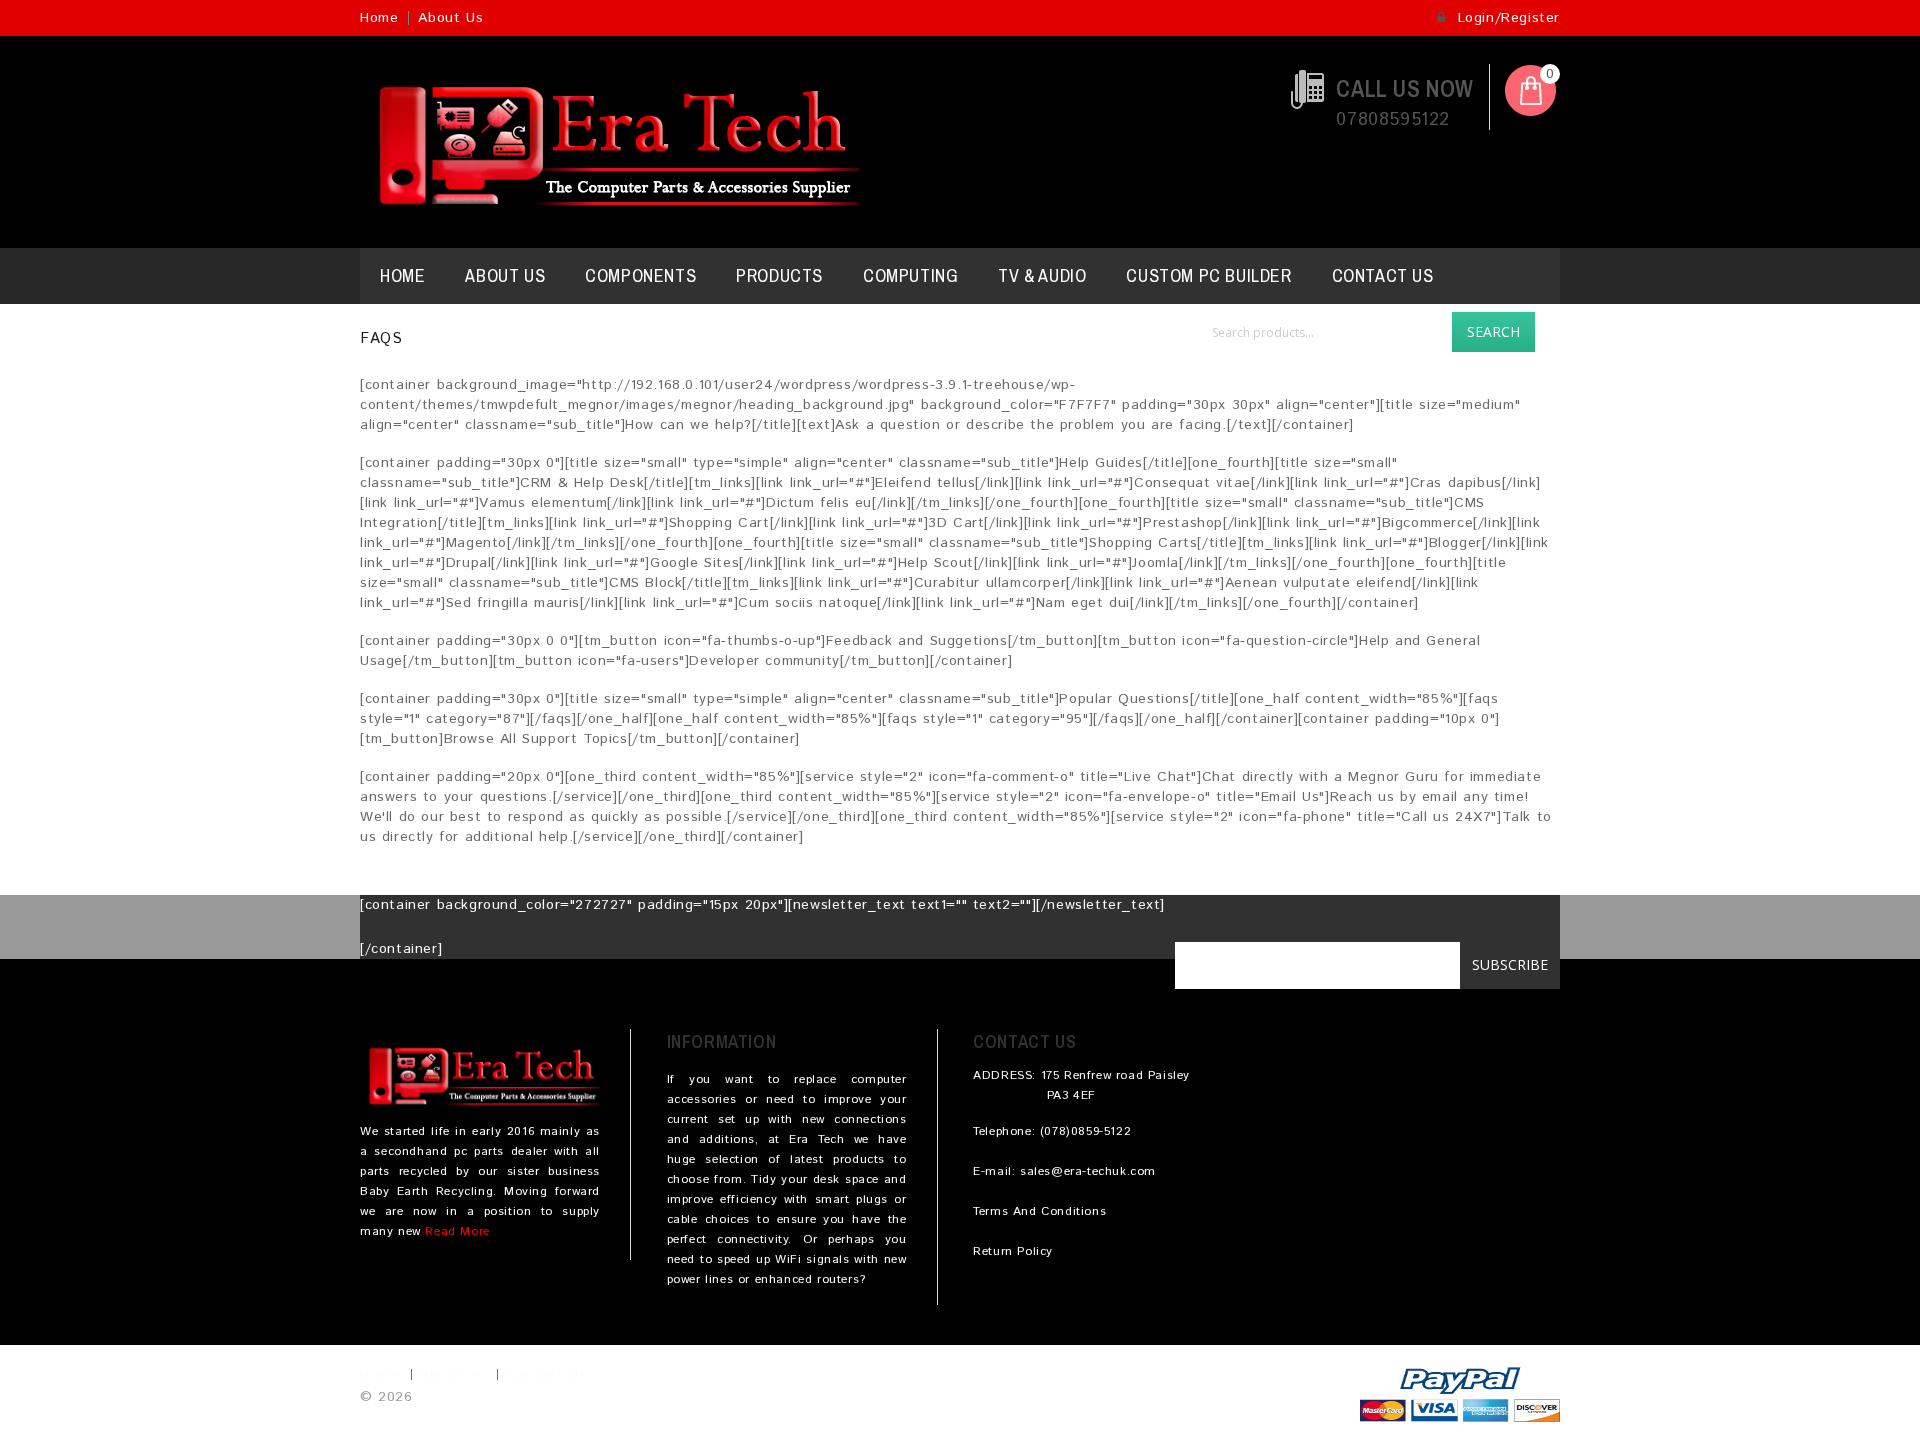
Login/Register (1506, 18)
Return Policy (1013, 1251)
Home (379, 18)
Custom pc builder (1208, 275)
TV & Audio (1042, 275)
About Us (450, 18)
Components (640, 275)
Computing (910, 275)
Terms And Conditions (1039, 1211)
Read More (457, 1231)
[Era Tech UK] (609, 142)
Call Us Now (1405, 88)
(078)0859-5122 (1085, 1131)
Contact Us (1383, 275)
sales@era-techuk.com (1088, 1171)
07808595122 (1393, 120)
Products (779, 275)
